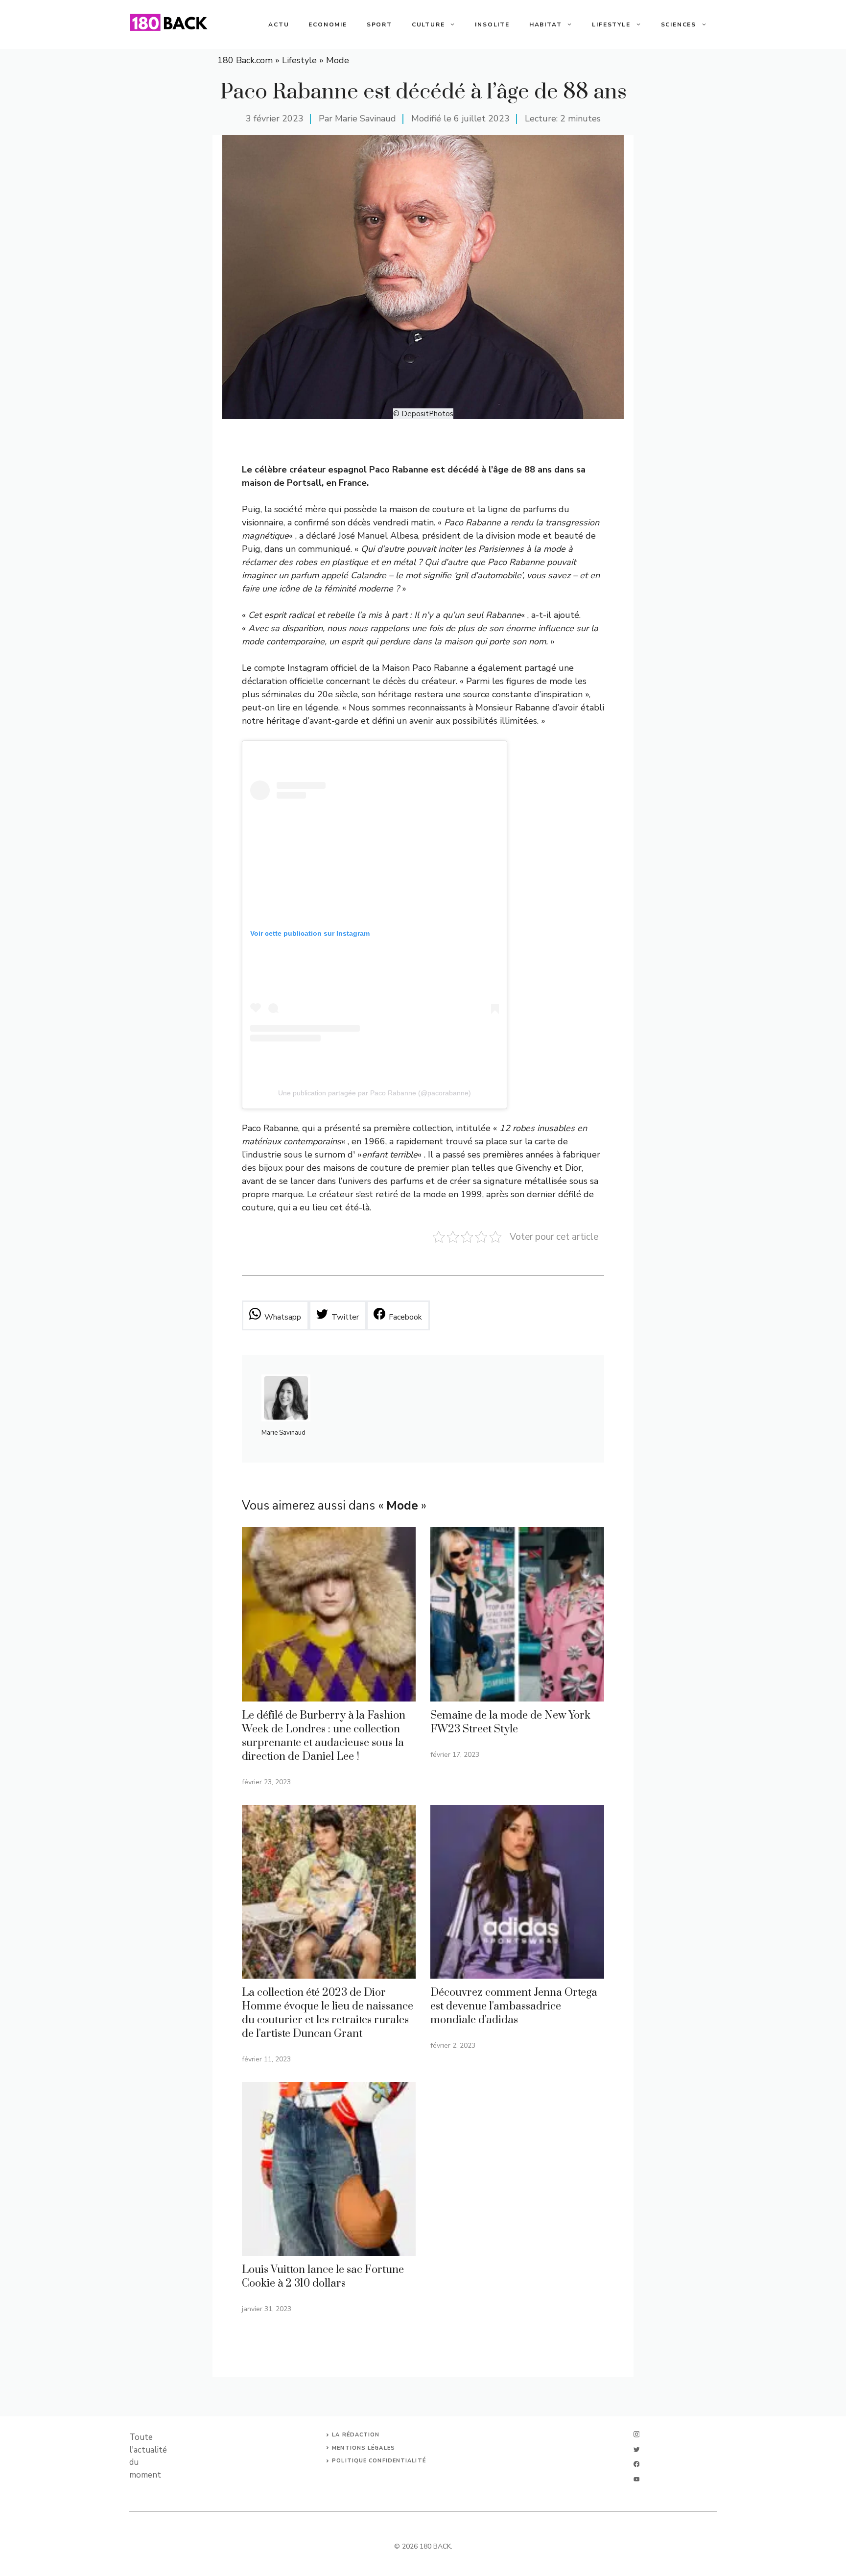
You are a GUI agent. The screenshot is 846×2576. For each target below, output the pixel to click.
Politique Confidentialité (379, 2461)
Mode (338, 60)
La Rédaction (356, 2435)
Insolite (492, 24)
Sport (379, 24)
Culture (428, 24)
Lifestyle (611, 24)
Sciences (679, 24)
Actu (279, 24)
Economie (328, 24)
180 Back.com (245, 60)
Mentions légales (364, 2448)
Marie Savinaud (365, 118)
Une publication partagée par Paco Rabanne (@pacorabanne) (375, 1093)
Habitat (546, 24)
